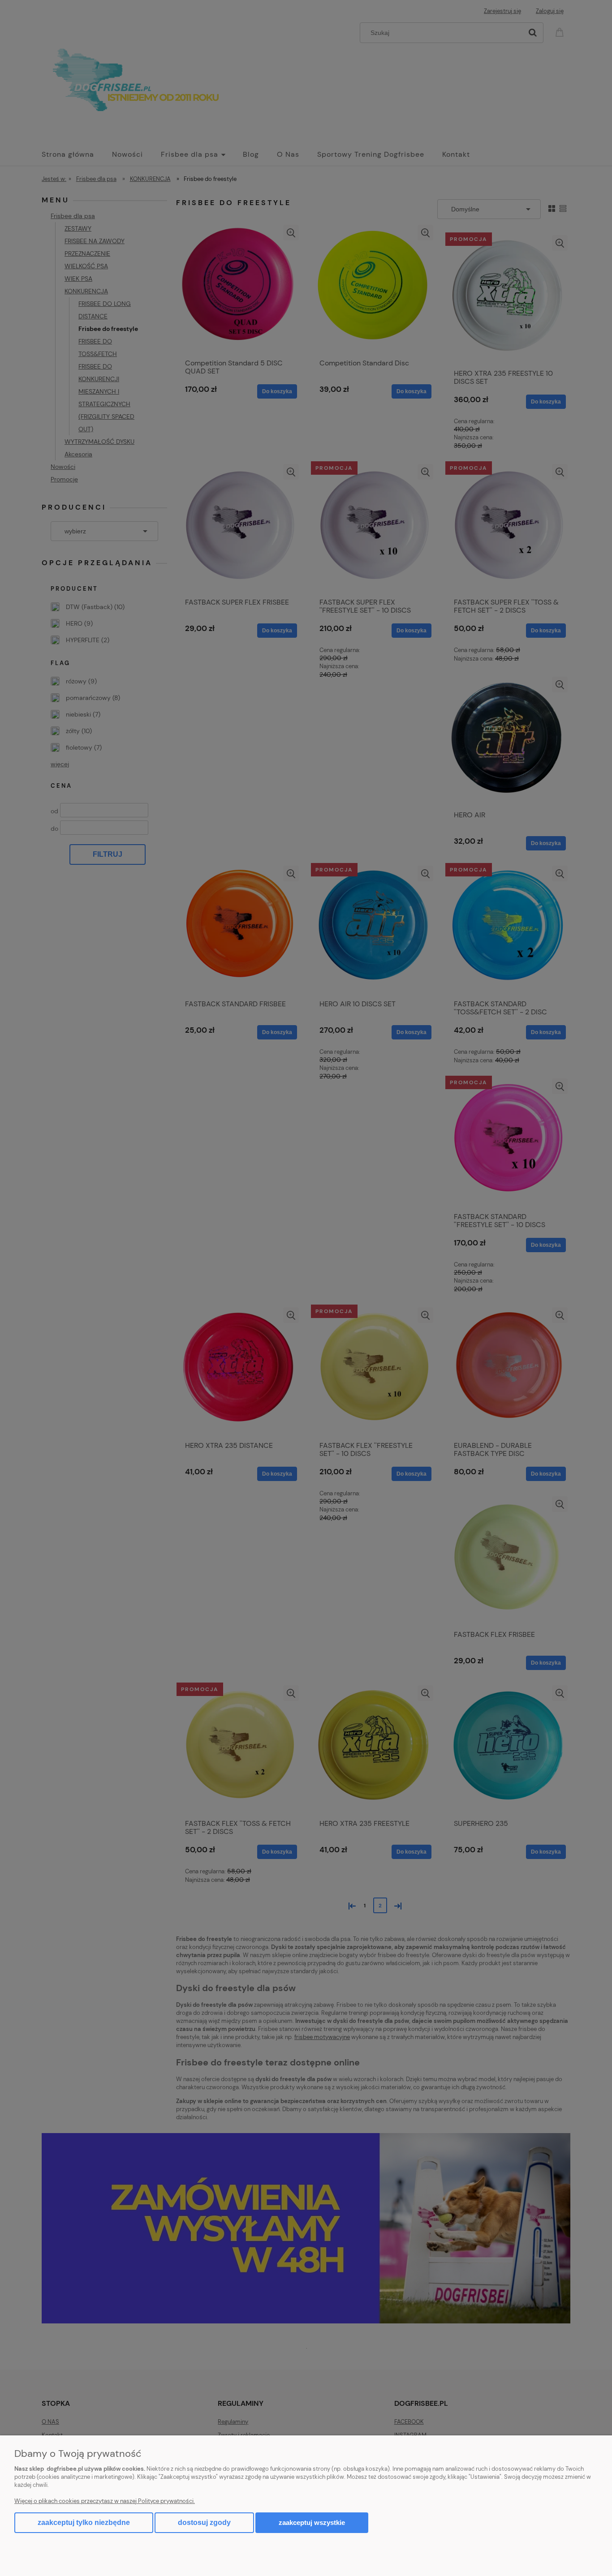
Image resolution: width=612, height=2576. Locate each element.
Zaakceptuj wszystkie (312, 2522)
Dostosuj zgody (204, 2522)
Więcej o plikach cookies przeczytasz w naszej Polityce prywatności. (105, 2501)
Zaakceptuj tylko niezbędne (84, 2522)
